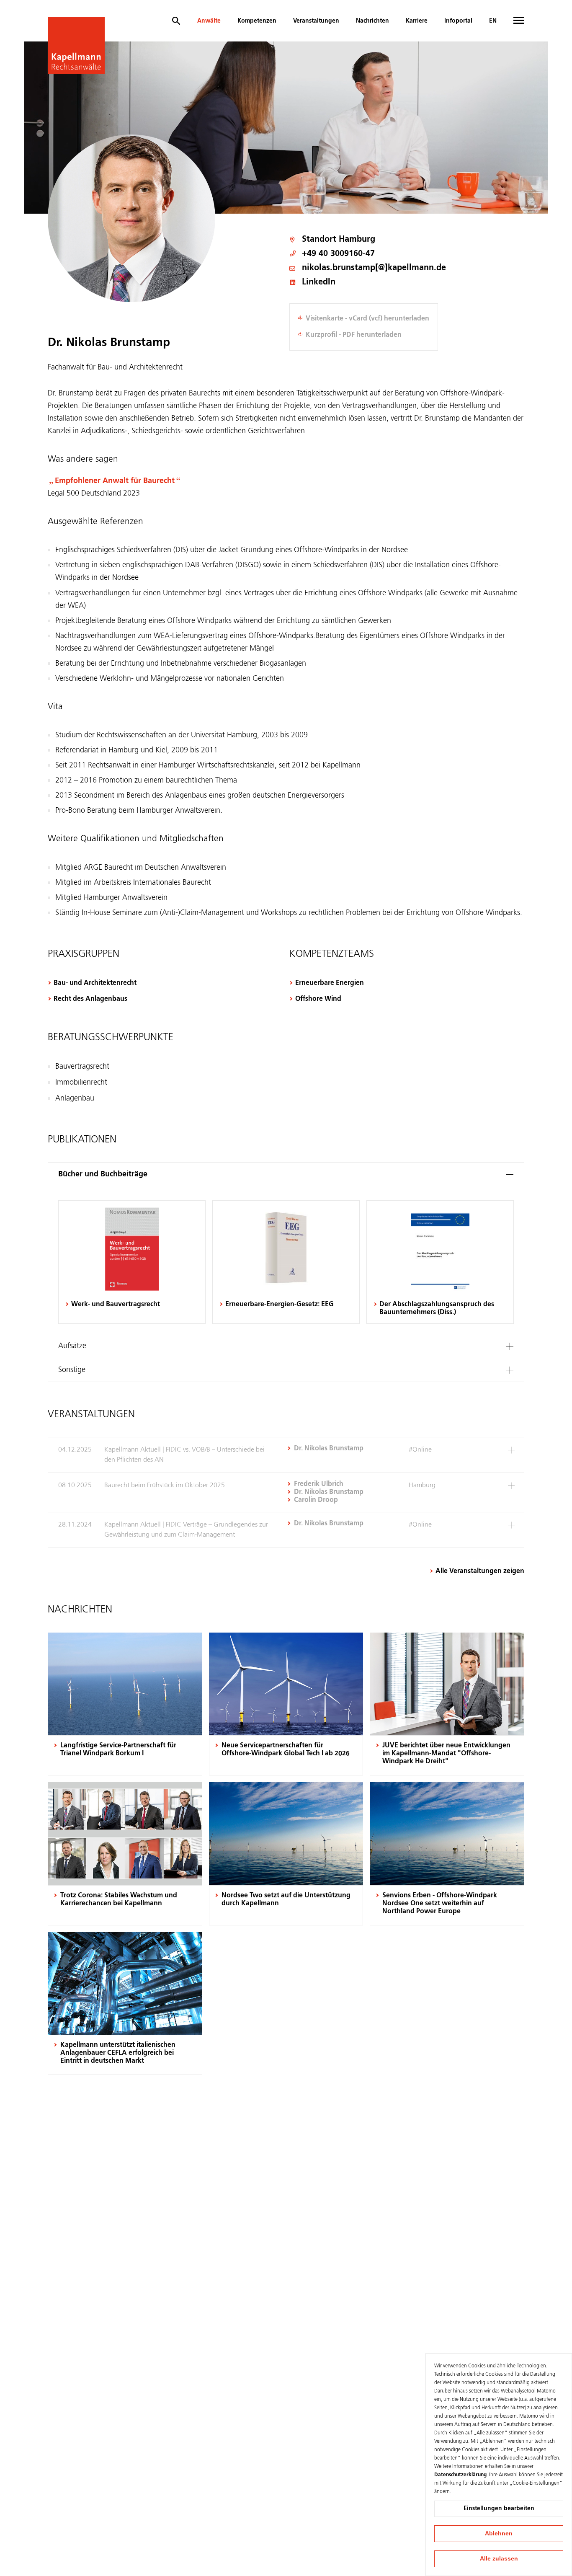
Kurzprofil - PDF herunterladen (354, 335)
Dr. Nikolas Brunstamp (329, 1449)
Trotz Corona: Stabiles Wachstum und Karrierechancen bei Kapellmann (119, 1900)
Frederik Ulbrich (319, 1484)
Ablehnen (499, 2533)
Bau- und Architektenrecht (95, 983)
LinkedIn (319, 283)
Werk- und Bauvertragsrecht (116, 1305)
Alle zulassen (499, 2558)
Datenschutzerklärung (460, 2475)
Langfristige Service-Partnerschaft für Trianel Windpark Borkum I (118, 1750)
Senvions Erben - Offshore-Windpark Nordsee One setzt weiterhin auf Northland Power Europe (440, 1904)
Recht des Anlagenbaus (90, 999)
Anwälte (209, 21)
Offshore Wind (318, 999)
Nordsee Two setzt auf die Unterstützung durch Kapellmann (286, 1900)
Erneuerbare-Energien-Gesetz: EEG (280, 1305)
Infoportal (458, 21)
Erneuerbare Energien (330, 983)
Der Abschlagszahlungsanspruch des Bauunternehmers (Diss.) (437, 1309)
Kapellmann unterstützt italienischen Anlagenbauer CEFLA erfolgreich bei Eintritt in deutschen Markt (118, 2053)
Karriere (417, 21)
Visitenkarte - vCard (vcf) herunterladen (367, 319)
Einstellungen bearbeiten (499, 2509)
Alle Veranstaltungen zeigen (480, 1571)
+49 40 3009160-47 (338, 254)
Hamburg (357, 240)
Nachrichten (372, 21)
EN (493, 21)
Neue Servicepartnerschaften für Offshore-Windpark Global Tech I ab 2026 (286, 1750)
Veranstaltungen (316, 21)
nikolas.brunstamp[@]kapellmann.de (374, 268)
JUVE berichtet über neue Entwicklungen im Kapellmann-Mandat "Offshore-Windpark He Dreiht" (446, 1754)
